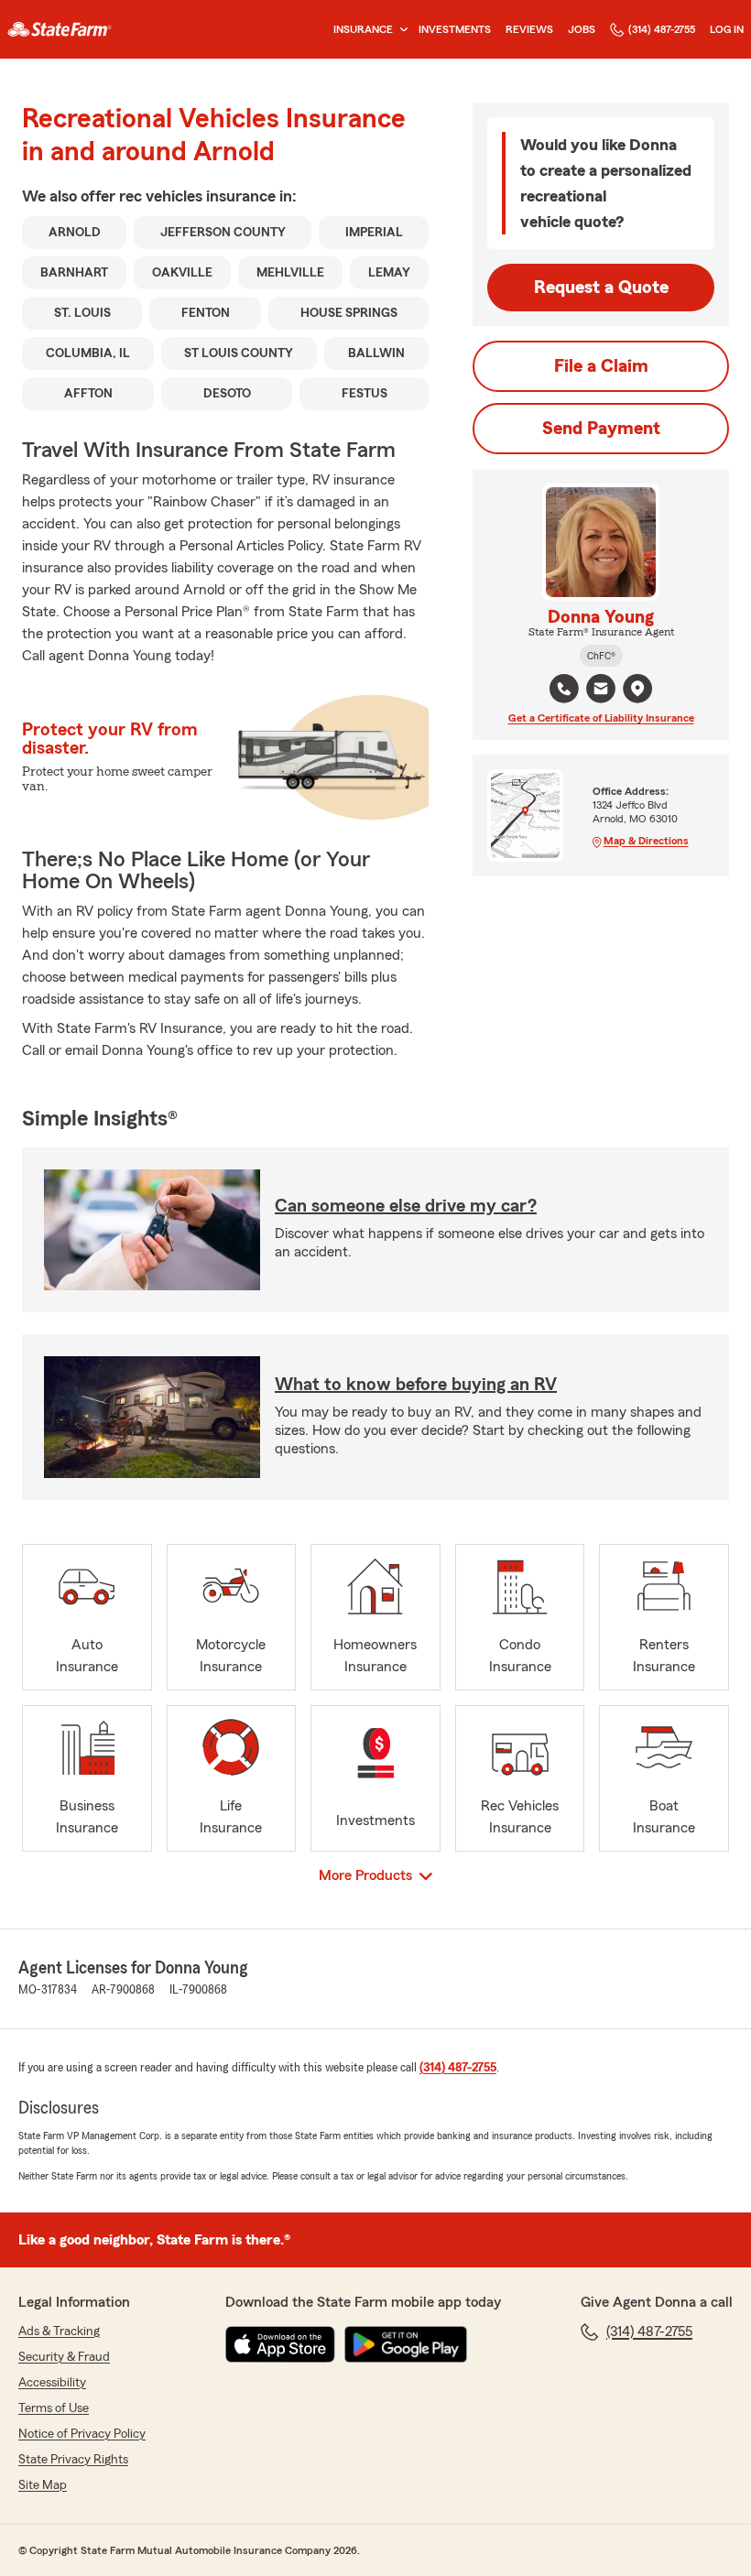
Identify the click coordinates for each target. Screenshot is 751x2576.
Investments (455, 29)
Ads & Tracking (59, 2331)
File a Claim (601, 366)
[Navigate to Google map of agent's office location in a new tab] (637, 689)
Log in (727, 29)
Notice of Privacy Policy (82, 2434)
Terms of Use (54, 2408)
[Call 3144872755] (564, 689)
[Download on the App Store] (280, 2344)
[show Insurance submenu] (400, 30)
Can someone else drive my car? (406, 1206)
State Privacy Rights (73, 2460)
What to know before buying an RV (416, 1385)
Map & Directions (646, 841)
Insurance (363, 29)
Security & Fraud (64, 2357)
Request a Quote (601, 288)
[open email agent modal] (601, 691)
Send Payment (601, 429)
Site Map (43, 2485)
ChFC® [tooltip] (601, 656)
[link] (60, 29)
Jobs (582, 29)
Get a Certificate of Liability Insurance (601, 718)
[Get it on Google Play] (406, 2344)
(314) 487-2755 (662, 29)
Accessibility (52, 2383)
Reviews (529, 29)
